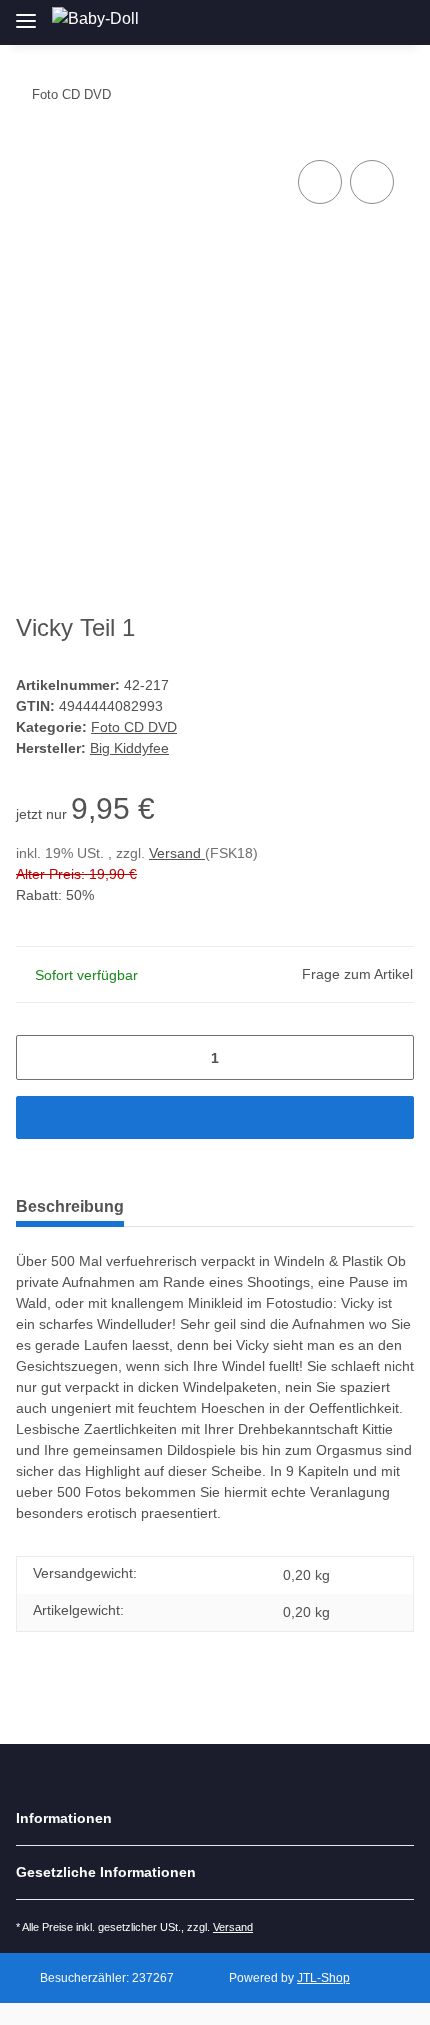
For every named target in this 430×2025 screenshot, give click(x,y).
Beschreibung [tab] (70, 1206)
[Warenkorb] (396, 22)
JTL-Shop (323, 1978)
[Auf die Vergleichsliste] (320, 182)
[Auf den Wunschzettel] (372, 182)
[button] (295, 22)
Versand (177, 853)
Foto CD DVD (134, 727)
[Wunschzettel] (363, 22)
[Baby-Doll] (95, 19)
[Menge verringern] (38, 1057)
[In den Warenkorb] (215, 1117)
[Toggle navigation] (26, 12)
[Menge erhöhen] (391, 1057)
